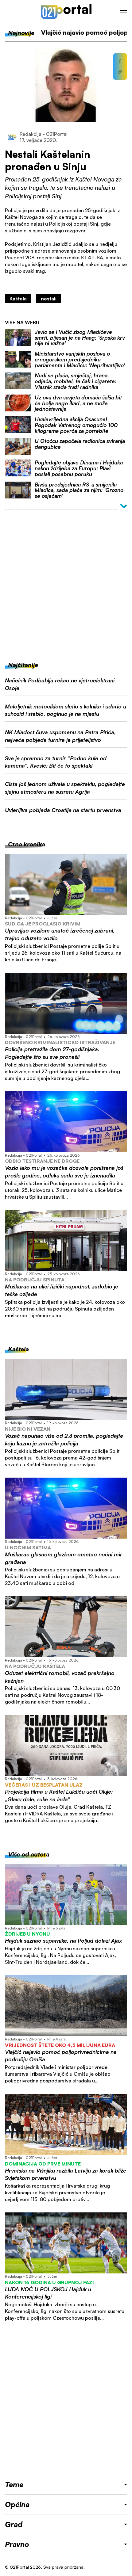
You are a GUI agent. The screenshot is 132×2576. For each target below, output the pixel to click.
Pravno (17, 2544)
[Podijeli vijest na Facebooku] (120, 61)
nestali (49, 299)
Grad (14, 2524)
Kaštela (18, 299)
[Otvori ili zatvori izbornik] (123, 12)
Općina (17, 2504)
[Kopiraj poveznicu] (120, 72)
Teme (14, 2484)
